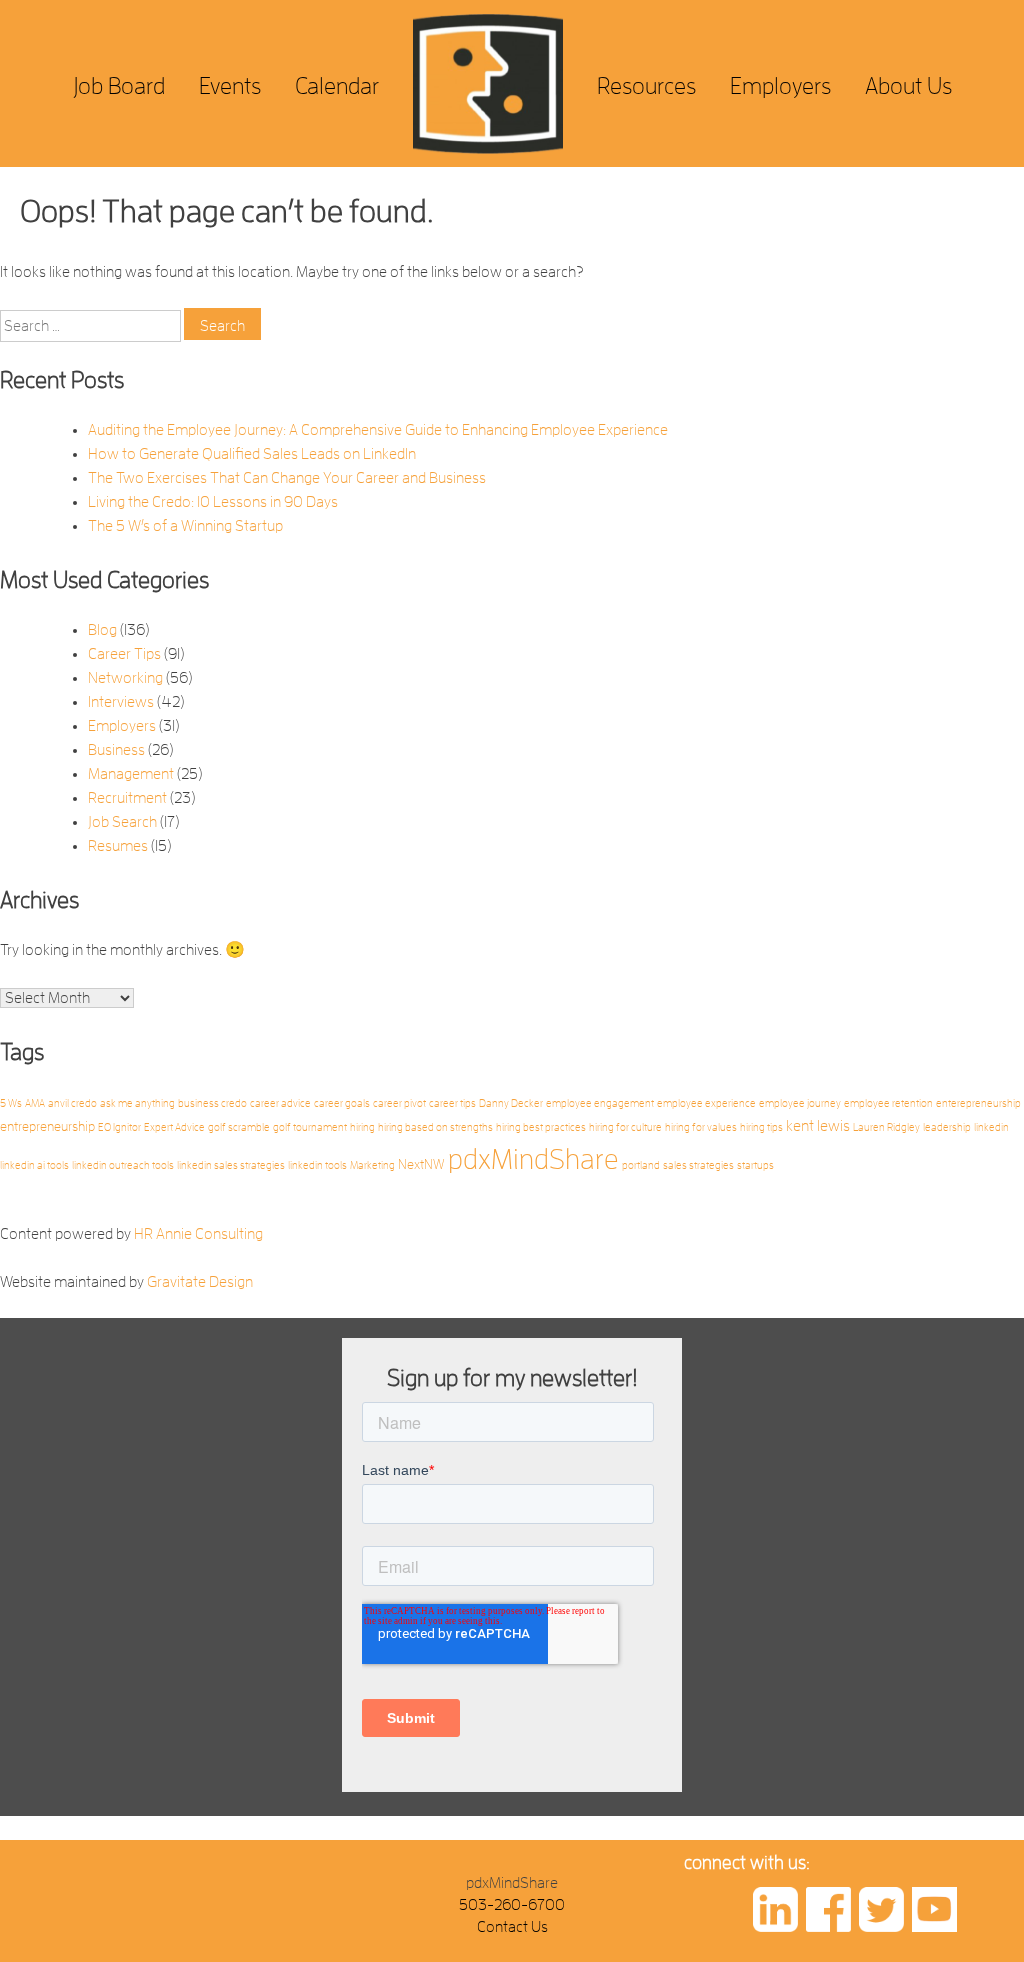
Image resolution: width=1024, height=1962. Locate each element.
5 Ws (11, 1103)
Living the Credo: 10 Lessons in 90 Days (213, 502)
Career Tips (124, 654)
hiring (362, 1127)
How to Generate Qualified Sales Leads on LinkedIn (252, 454)
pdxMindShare (533, 1159)
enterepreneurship (978, 1103)
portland (641, 1165)
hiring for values (701, 1127)
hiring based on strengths (435, 1127)
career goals (342, 1103)
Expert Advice (174, 1127)
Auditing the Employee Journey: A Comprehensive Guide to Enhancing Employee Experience (378, 430)
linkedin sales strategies (231, 1165)
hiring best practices (541, 1127)
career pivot (399, 1103)
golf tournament (310, 1127)
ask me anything (137, 1103)
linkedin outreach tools (123, 1165)
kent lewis (818, 1126)
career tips (452, 1103)
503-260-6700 (512, 1905)
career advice (280, 1103)
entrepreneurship (47, 1126)
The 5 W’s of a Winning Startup (185, 526)
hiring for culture (625, 1127)
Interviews (121, 702)
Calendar (337, 86)
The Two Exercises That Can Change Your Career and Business (287, 478)
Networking (125, 678)
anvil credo (72, 1103)
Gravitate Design (200, 1282)
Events (230, 86)
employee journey (800, 1103)
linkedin (991, 1127)
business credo (212, 1103)
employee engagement (600, 1103)
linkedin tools (317, 1165)
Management (131, 774)
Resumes (118, 846)
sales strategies (698, 1165)
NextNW (421, 1164)
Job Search (122, 822)
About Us (908, 86)
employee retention (888, 1103)
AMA (35, 1103)
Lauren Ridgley (886, 1127)
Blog (102, 630)
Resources (646, 86)
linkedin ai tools (34, 1165)
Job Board (119, 86)
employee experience (706, 1103)
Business (116, 750)
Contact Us (512, 1927)
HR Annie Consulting (198, 1234)
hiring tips (761, 1127)
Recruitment (127, 798)
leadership (947, 1127)
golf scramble (239, 1127)
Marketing (372, 1165)
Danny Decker (511, 1103)
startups (755, 1165)
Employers (780, 86)
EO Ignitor (119, 1127)
